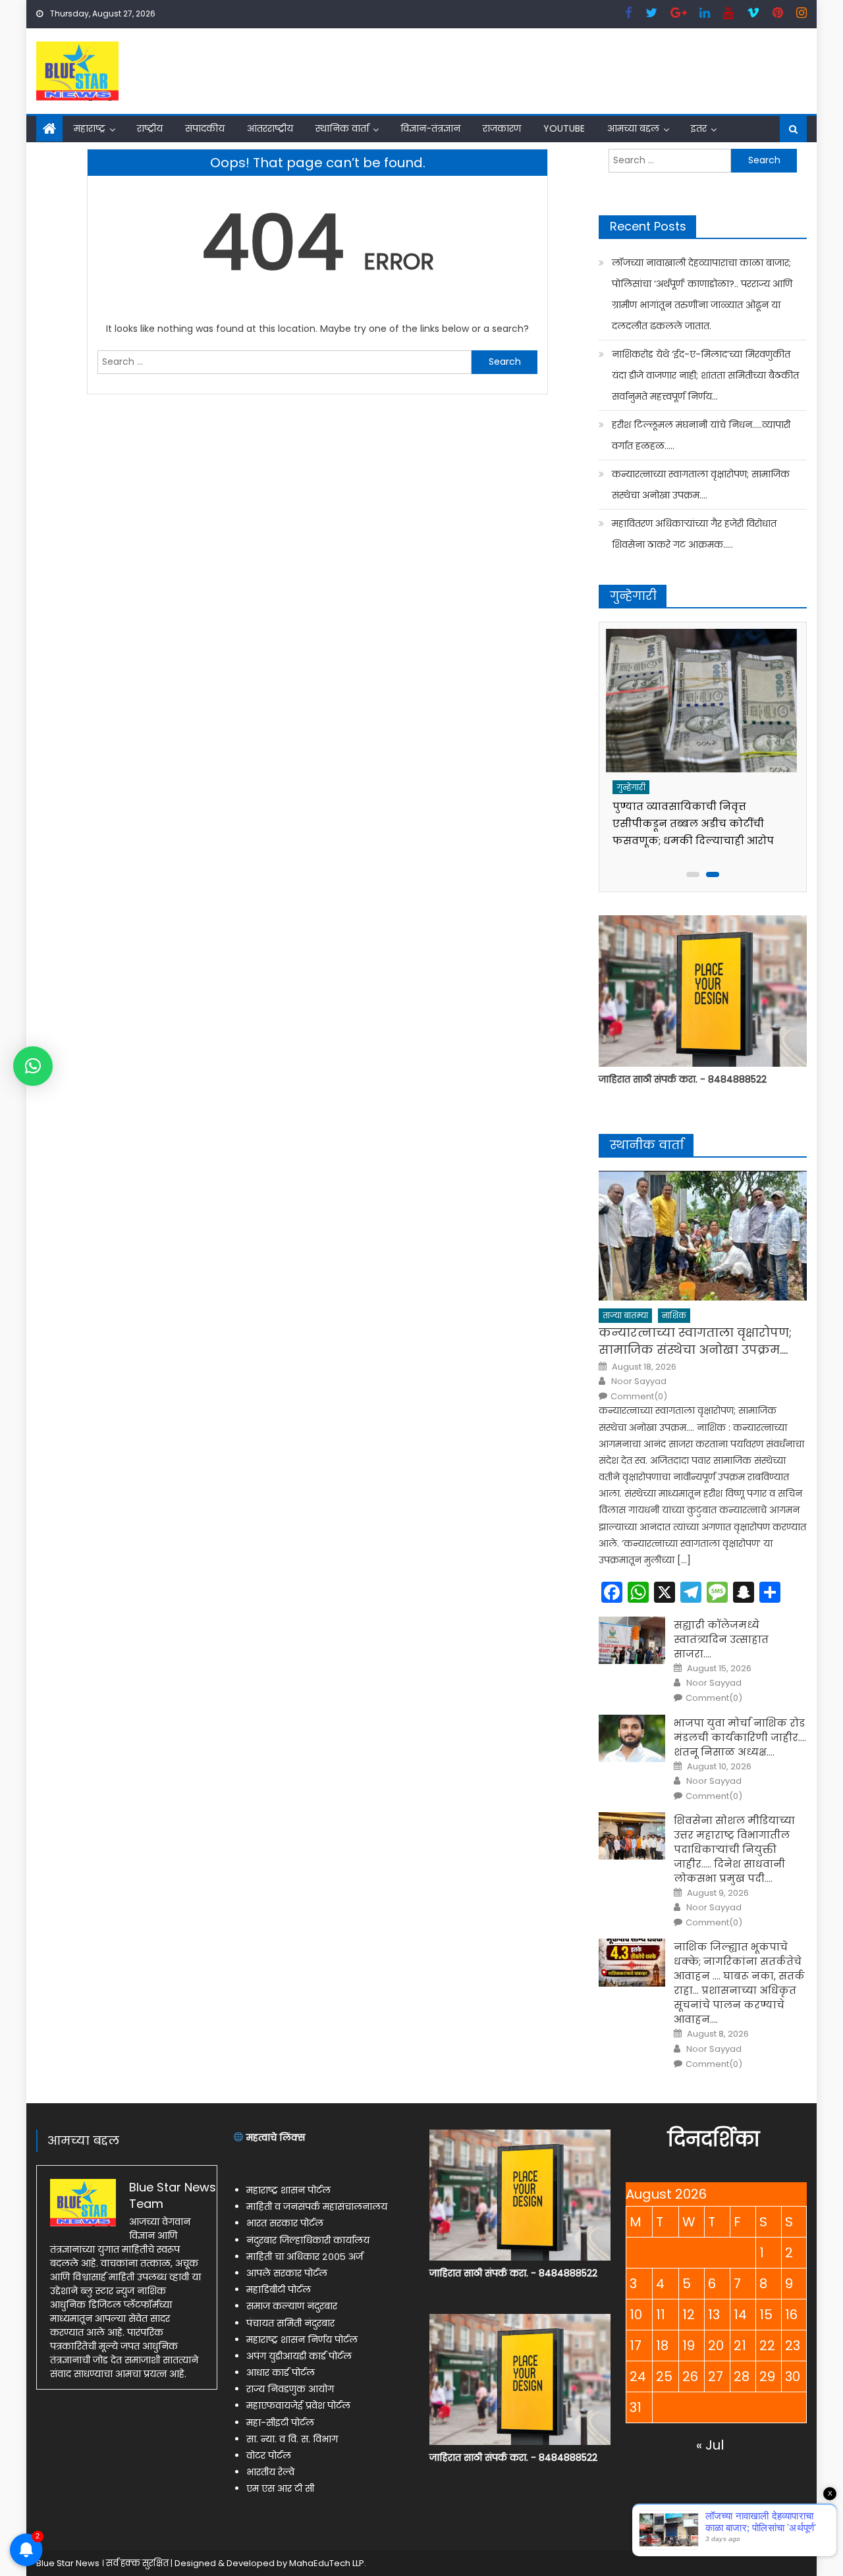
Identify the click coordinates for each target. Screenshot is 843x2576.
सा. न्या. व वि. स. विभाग (292, 2439)
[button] (33, 1066)
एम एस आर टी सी (280, 2488)
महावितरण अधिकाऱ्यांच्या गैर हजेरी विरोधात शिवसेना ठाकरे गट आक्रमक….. (694, 534)
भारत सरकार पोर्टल (285, 2223)
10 (636, 2315)
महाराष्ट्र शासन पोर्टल (288, 2190)
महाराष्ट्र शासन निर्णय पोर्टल (302, 2340)
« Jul (710, 2445)
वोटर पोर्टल (269, 2455)
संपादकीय (205, 128)
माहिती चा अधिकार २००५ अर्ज (305, 2257)
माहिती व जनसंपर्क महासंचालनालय (317, 2207)
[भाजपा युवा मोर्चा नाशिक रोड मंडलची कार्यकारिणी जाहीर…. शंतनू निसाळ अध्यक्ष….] (632, 1738)
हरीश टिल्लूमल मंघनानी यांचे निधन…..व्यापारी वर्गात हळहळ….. (701, 435)
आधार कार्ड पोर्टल (281, 2373)
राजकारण (502, 128)
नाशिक (674, 1315)
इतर (699, 128)
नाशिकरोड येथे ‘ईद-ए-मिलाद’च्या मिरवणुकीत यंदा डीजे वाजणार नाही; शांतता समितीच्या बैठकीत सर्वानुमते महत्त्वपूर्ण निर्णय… (705, 375)
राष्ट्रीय (150, 128)
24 (638, 2376)
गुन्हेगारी (633, 787)
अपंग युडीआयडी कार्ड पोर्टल (299, 2356)
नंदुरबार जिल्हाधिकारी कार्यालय (308, 2240)
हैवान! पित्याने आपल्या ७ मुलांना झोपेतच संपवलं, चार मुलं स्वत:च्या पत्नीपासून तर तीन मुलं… (691, 823)
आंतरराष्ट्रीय (270, 128)
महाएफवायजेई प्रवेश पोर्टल (298, 2405)
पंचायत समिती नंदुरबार (290, 2323)
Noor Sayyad (639, 1382)
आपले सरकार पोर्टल (287, 2273)
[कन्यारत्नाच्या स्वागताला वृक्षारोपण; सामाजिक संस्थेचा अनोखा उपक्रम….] (703, 1236)
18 (662, 2346)
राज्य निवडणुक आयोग (290, 2389)
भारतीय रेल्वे (270, 2472)
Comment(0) (639, 1397)
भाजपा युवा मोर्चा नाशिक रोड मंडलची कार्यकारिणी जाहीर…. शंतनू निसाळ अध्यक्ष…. (740, 1737)
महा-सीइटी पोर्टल (280, 2423)
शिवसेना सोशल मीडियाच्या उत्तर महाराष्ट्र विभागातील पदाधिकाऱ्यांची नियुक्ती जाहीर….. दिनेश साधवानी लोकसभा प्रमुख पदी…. (734, 1849)
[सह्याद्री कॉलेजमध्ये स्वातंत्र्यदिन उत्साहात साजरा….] (632, 1640)
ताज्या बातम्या (625, 1315)
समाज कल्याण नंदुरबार (292, 2306)
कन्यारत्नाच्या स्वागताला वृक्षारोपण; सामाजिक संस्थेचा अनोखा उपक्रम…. (701, 485)
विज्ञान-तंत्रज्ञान (430, 128)
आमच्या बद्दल (633, 128)
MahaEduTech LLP (327, 2563)
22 (767, 2346)
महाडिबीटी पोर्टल (279, 2290)
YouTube (564, 128)
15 (766, 2315)
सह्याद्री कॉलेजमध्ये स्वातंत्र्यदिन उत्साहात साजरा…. (721, 1639)
